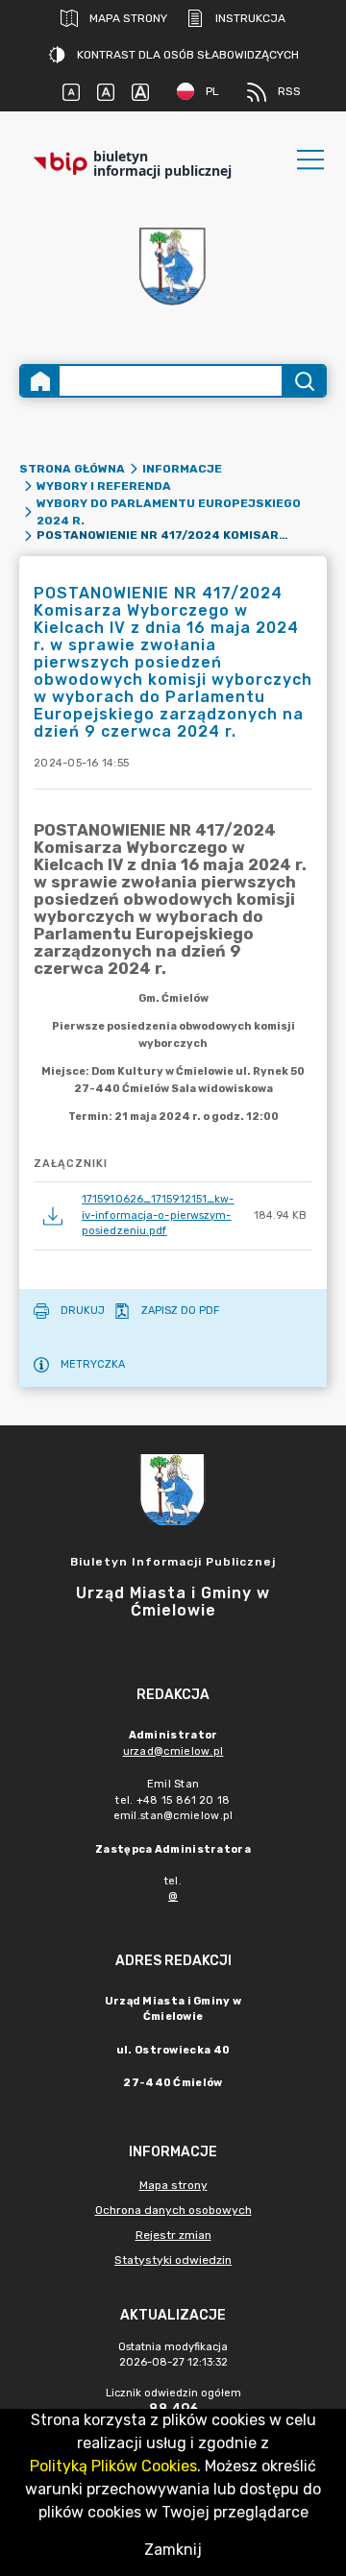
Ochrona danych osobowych (173, 2210)
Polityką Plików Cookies (113, 2466)
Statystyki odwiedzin (173, 2260)
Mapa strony (128, 18)
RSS (289, 91)
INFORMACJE (182, 469)
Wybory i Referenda (104, 486)
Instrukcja (250, 18)
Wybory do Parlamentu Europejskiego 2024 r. (169, 512)
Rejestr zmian (173, 2235)
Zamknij (173, 2550)
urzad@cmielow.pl (173, 1751)
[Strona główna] (40, 381)
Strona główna (72, 469)
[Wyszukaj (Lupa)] (303, 381)
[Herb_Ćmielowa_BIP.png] (173, 267)
